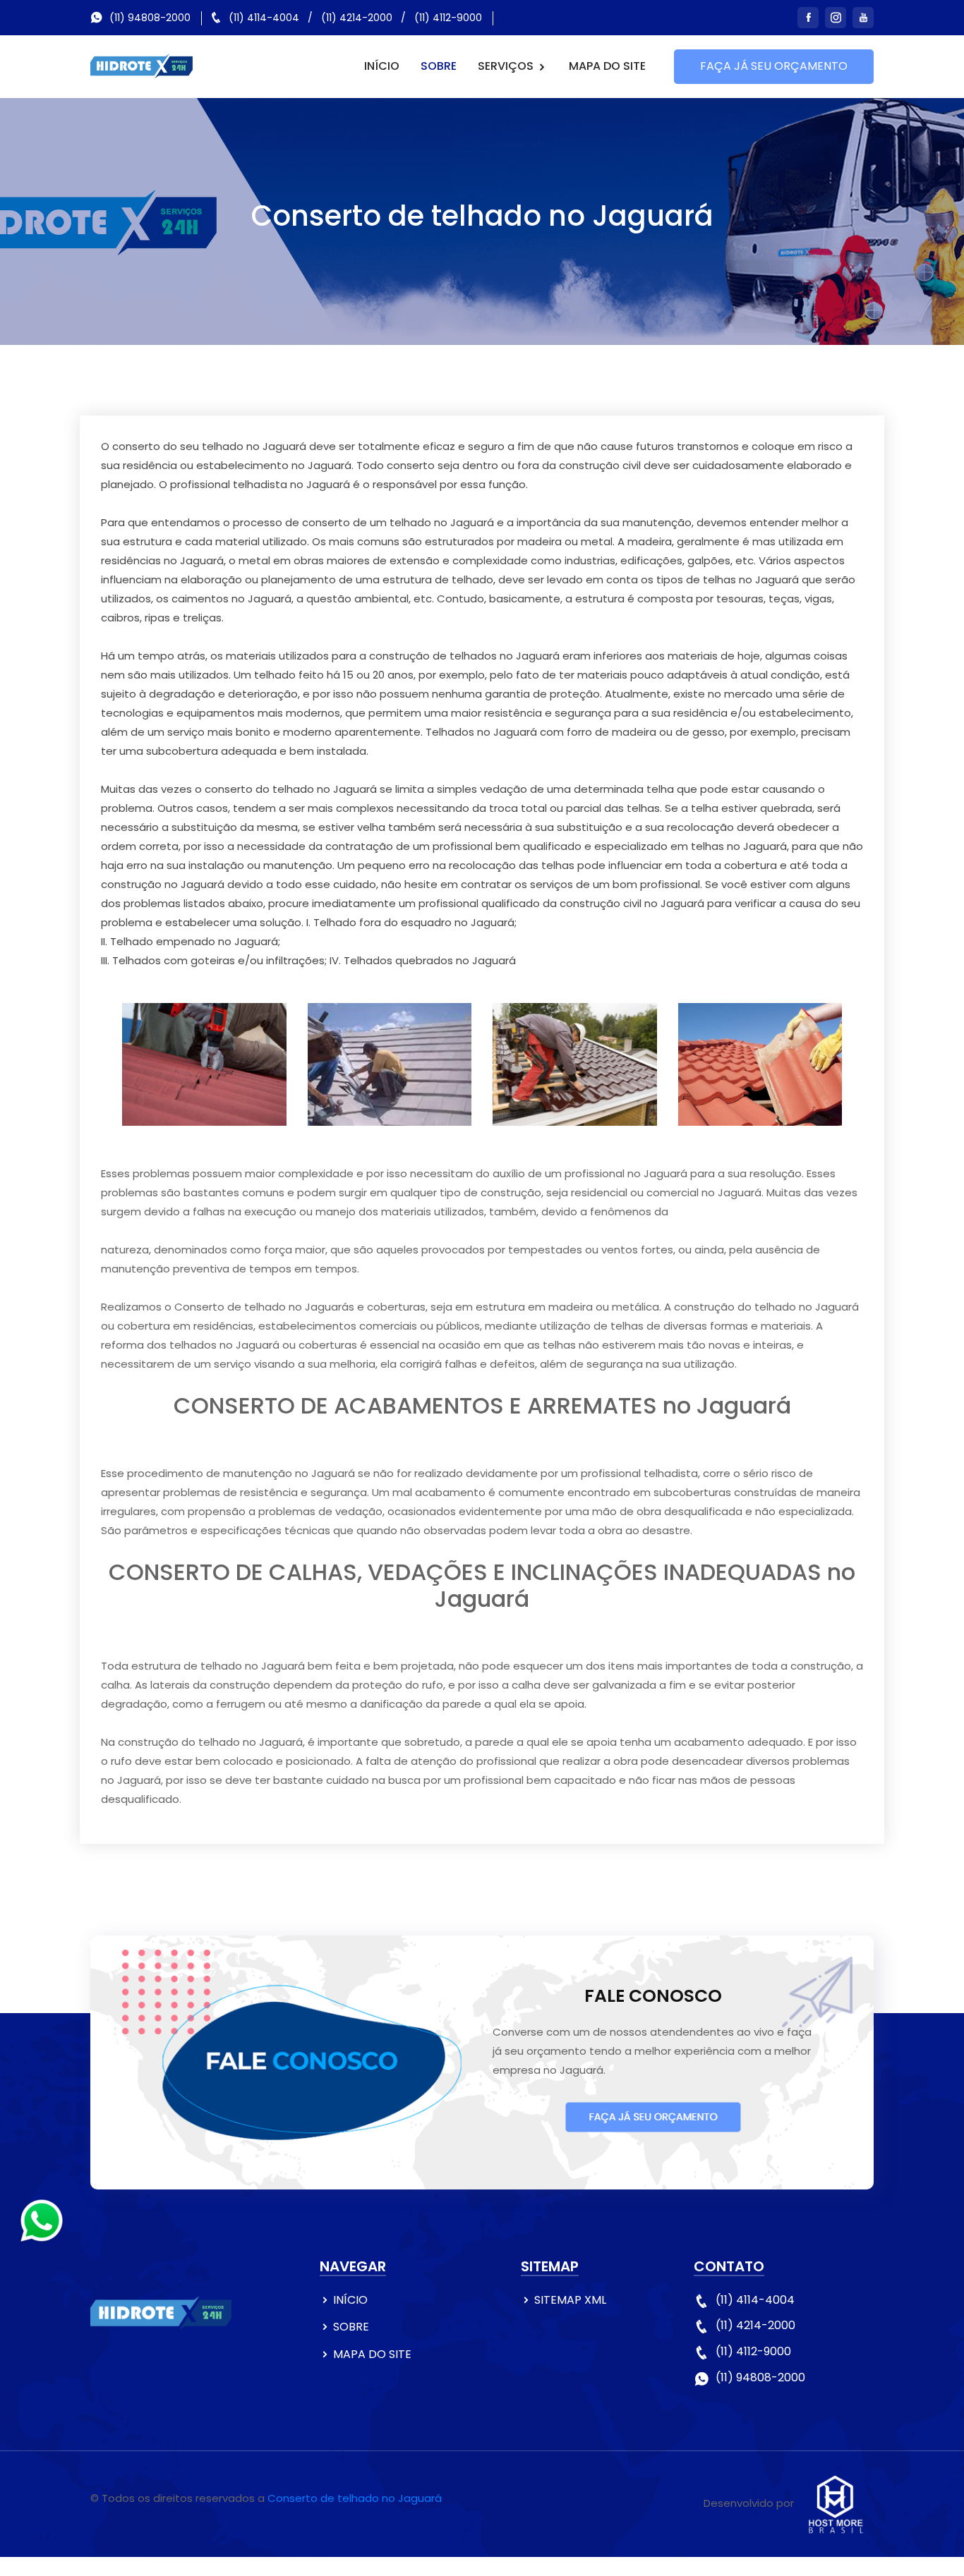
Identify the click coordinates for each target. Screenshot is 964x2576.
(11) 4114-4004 (264, 18)
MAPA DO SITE (607, 66)
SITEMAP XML (570, 2300)
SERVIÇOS (507, 66)
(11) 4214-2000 (357, 18)
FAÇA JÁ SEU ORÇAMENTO (774, 66)
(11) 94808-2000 (150, 18)
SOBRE (439, 66)
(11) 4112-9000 (448, 18)
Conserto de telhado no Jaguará (355, 2498)
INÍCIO (382, 66)
